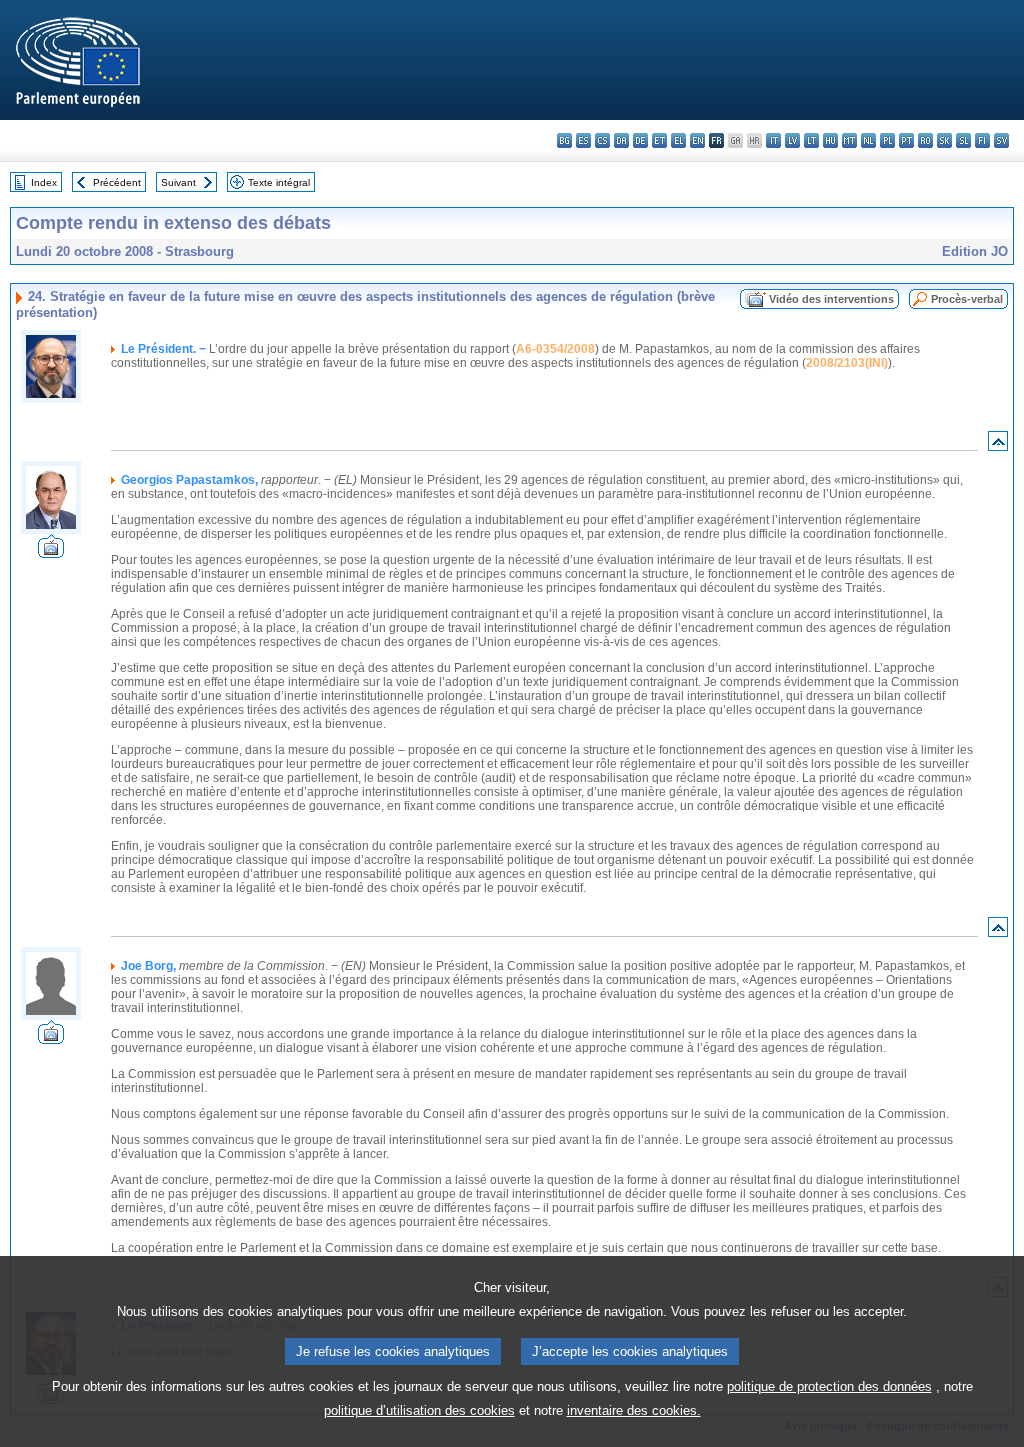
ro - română (925, 140)
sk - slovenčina (944, 140)
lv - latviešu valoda (792, 140)
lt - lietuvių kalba (811, 140)
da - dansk (621, 140)
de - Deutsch (640, 140)
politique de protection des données (829, 1386)
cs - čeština (602, 140)
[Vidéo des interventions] (51, 552)
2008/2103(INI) (847, 363)
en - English (697, 140)
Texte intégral (279, 182)
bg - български (564, 140)
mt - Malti (849, 140)
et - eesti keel (659, 140)
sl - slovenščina (963, 140)
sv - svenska (1001, 140)
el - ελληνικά (678, 140)
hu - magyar (830, 140)
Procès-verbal (967, 299)
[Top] (998, 445)
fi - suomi (982, 140)
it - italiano (773, 140)
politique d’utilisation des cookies (419, 1410)
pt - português (906, 140)
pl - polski (887, 140)
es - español (583, 140)
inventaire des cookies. (634, 1410)
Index (44, 182)
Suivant (178, 182)
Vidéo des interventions (831, 299)
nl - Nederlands (868, 140)
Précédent (117, 182)
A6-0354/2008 (555, 349)
